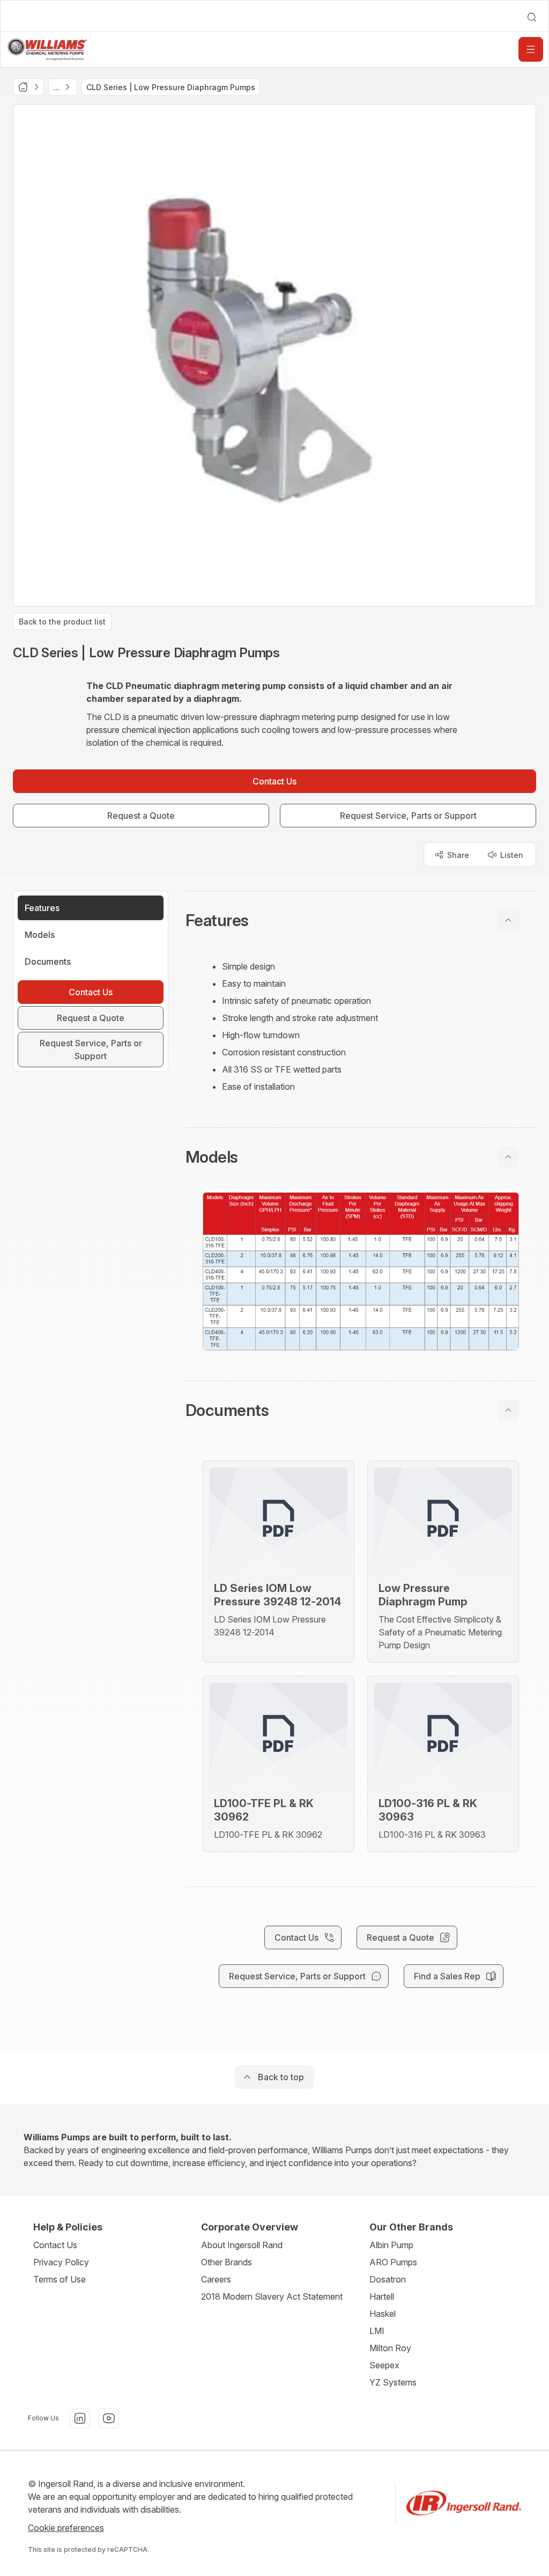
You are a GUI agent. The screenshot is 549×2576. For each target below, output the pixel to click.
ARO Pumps (393, 2262)
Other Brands (227, 2262)
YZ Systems (393, 2382)
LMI (377, 2331)
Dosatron (388, 2279)
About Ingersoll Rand (242, 2245)
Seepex (384, 2365)
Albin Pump (391, 2245)
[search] (532, 17)
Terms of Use (60, 2279)
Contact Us (55, 2245)
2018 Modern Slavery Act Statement (272, 2296)
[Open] (531, 49)
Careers (216, 2279)
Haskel (383, 2314)
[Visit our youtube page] (109, 2418)
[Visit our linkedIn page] (80, 2418)
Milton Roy (390, 2348)
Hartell (382, 2296)
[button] (361, 920)
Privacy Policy (61, 2262)
